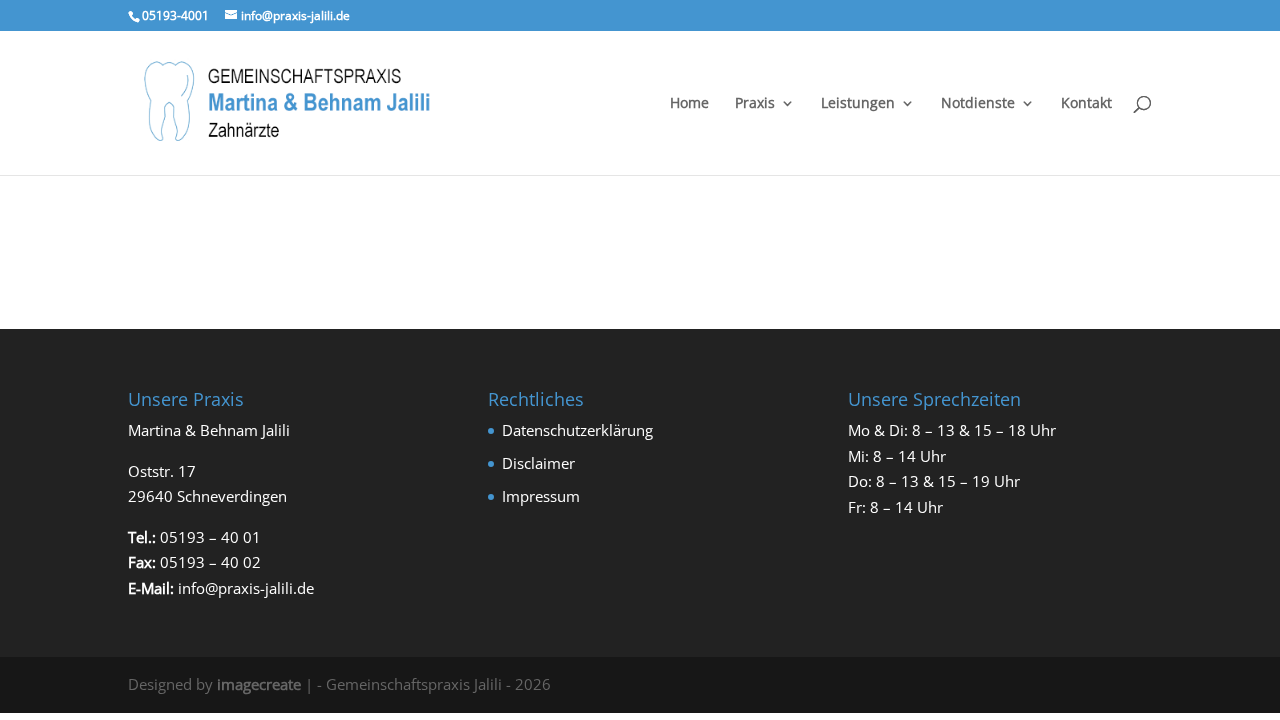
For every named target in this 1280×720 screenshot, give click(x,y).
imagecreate (259, 684)
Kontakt (1086, 104)
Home (689, 104)
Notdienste (978, 104)
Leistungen (858, 104)
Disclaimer (538, 463)
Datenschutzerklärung (577, 430)
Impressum (541, 496)
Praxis (755, 104)
